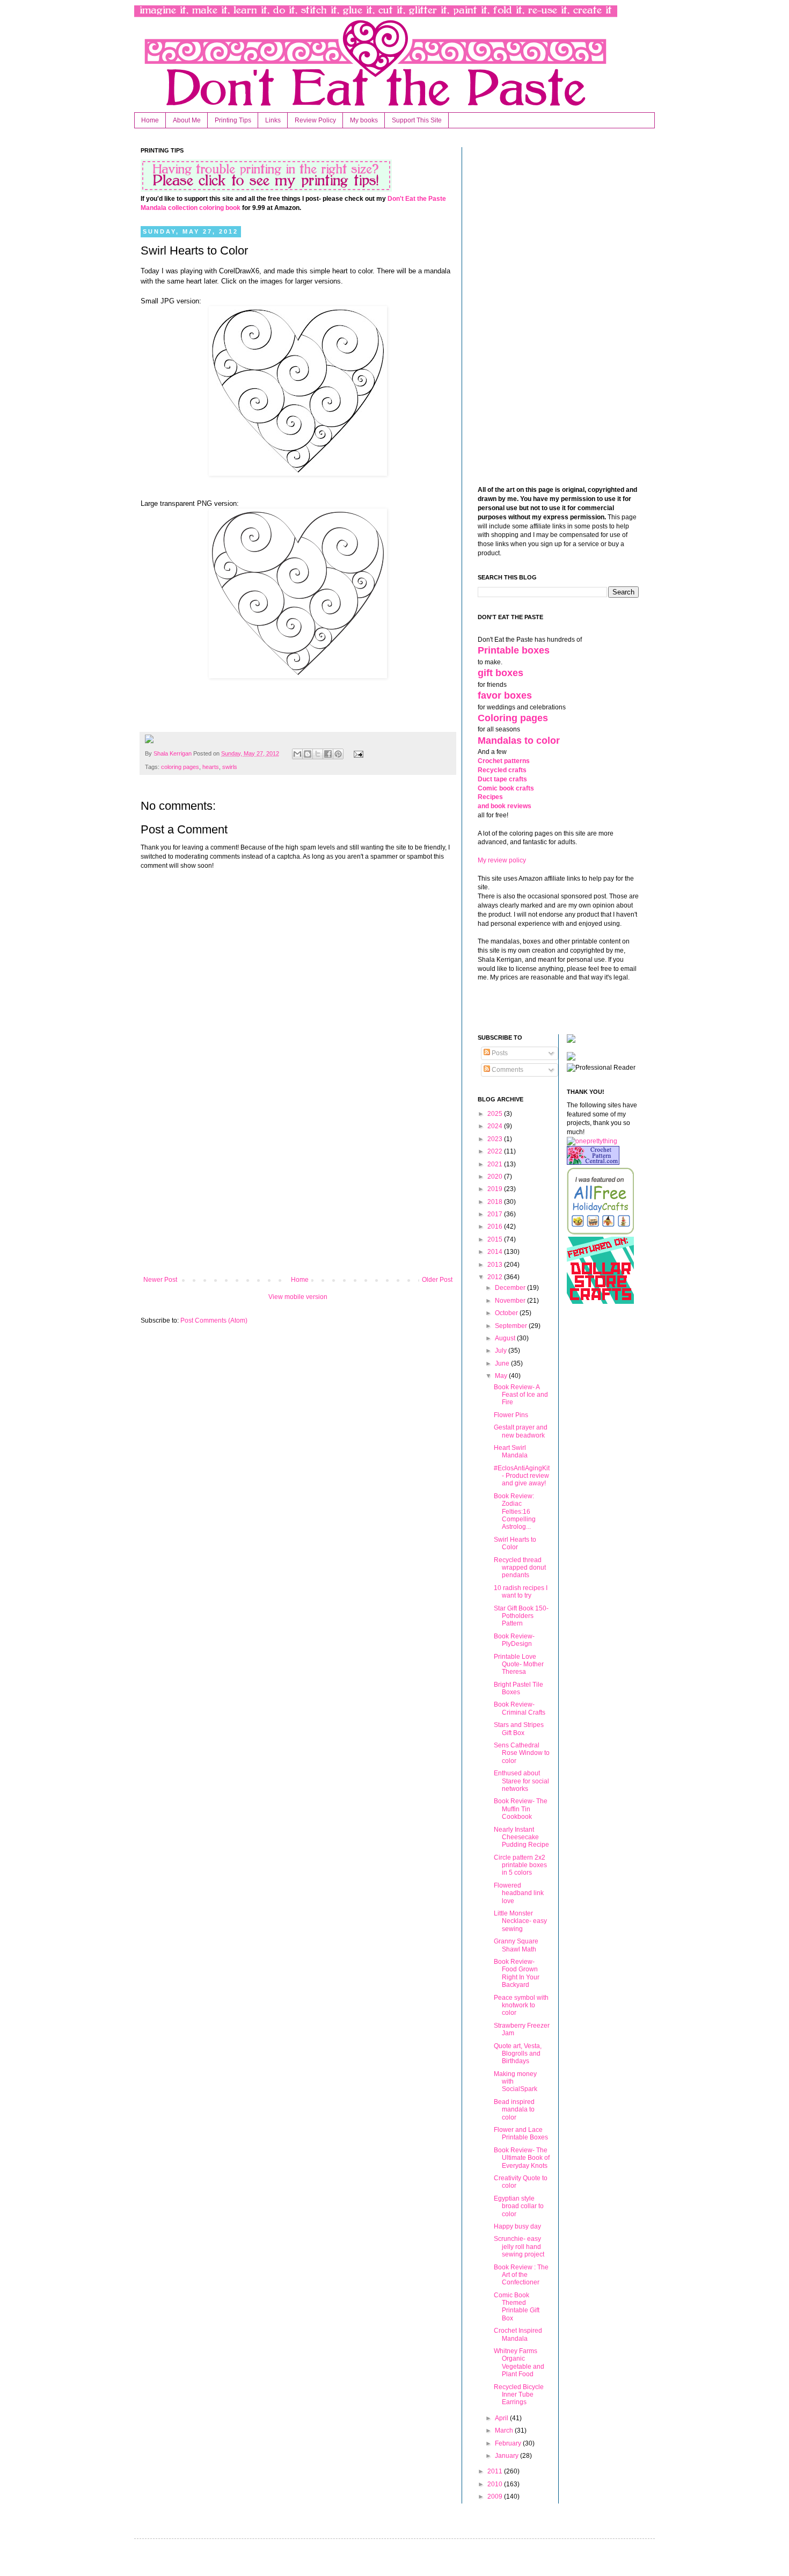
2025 (496, 1114)
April (502, 2418)
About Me (187, 120)
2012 (496, 1277)
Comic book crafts (506, 788)
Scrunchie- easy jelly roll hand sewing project (519, 2247)
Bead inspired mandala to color (514, 2110)
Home (150, 120)
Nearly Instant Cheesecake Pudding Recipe (521, 1837)
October (507, 1313)
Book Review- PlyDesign (514, 1640)
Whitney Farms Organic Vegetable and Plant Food (519, 2363)
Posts (499, 1053)
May (502, 1376)
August (506, 1338)
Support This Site (417, 120)
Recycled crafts (502, 770)
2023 (496, 1139)
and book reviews (505, 806)
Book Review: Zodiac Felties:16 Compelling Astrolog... (515, 1512)
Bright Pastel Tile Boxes (518, 1688)
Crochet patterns (504, 761)
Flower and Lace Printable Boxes (521, 2134)
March (505, 2430)
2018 (496, 1202)
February (509, 2443)
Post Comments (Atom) (214, 1320)
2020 (496, 1177)
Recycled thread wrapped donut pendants (520, 1568)
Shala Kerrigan (173, 753)
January (507, 2456)
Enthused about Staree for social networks (521, 1781)
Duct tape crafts (502, 779)
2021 (496, 1164)
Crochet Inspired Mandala (518, 2334)
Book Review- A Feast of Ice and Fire (521, 1395)
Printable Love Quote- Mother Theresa (519, 1664)
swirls (230, 767)
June (503, 1363)
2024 (496, 1126)
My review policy (502, 860)
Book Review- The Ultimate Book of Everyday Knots (522, 2158)
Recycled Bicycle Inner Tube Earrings (519, 2395)
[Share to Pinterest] (338, 754)
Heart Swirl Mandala (511, 1452)
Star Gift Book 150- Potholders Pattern (521, 1616)
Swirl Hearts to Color (515, 1543)
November (511, 1301)
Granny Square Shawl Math (516, 1945)
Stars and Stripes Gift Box (519, 1729)
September (512, 1326)
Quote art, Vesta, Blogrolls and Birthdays (518, 2054)
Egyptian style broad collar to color (519, 2206)
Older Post (437, 1280)
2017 (496, 1214)
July (502, 1351)
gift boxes (501, 673)
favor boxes (505, 695)
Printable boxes (514, 650)
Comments (507, 1070)
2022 (496, 1151)
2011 (496, 2471)
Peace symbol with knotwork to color (521, 2005)
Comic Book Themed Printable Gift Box (517, 2307)
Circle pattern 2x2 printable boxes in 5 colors (520, 1865)
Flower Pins (511, 1415)
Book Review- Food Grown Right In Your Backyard (517, 1973)
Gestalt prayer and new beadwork (521, 1431)
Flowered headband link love (519, 1893)
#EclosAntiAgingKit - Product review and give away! (522, 1476)
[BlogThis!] (308, 754)
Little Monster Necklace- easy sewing (520, 1921)
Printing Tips (233, 120)
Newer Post (160, 1280)
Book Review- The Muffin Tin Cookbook (521, 1809)
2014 (496, 1252)
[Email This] (297, 754)
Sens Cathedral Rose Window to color (522, 1753)
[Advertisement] (298, 1187)
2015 (496, 1239)
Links (273, 120)
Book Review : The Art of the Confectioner (521, 2275)
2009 (496, 2497)
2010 (496, 2484)
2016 (496, 1227)
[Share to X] (318, 754)
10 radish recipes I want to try (521, 1592)
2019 (496, 1189)
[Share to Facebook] (328, 754)
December (511, 1288)
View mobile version (298, 1297)
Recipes (490, 797)
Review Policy (315, 120)
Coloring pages (513, 718)
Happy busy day (517, 2226)
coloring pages (180, 767)
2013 (496, 1265)
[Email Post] (357, 753)
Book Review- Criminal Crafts (520, 1708)
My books (364, 120)
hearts (211, 767)
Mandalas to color (519, 741)
